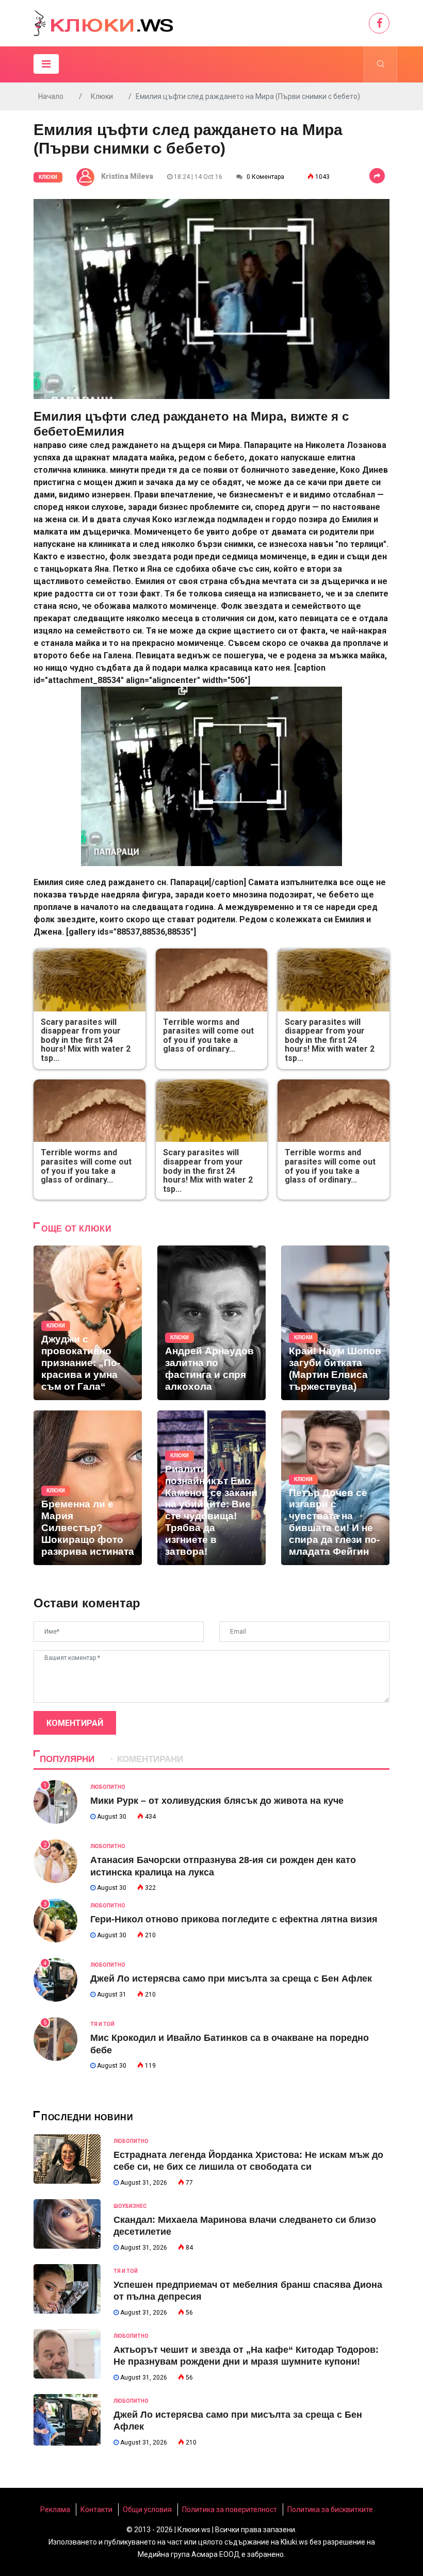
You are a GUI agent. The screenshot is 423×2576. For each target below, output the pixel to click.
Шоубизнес (130, 2206)
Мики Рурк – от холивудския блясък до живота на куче (217, 1801)
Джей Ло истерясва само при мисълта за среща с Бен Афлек (231, 1979)
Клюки (102, 96)
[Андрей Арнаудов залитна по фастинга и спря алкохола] (211, 1323)
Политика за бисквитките (330, 2509)
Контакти (96, 2509)
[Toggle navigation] (46, 64)
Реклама (55, 2509)
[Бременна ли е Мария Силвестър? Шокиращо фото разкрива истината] (88, 1488)
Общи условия (147, 2509)
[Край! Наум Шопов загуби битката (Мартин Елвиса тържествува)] (335, 1323)
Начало (51, 96)
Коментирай (75, 1723)
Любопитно (108, 1787)
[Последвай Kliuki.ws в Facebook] (379, 23)
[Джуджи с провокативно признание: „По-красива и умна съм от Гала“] (88, 1323)
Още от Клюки (77, 1229)
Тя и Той (102, 2024)
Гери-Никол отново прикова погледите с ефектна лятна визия (234, 1919)
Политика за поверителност (230, 2509)
